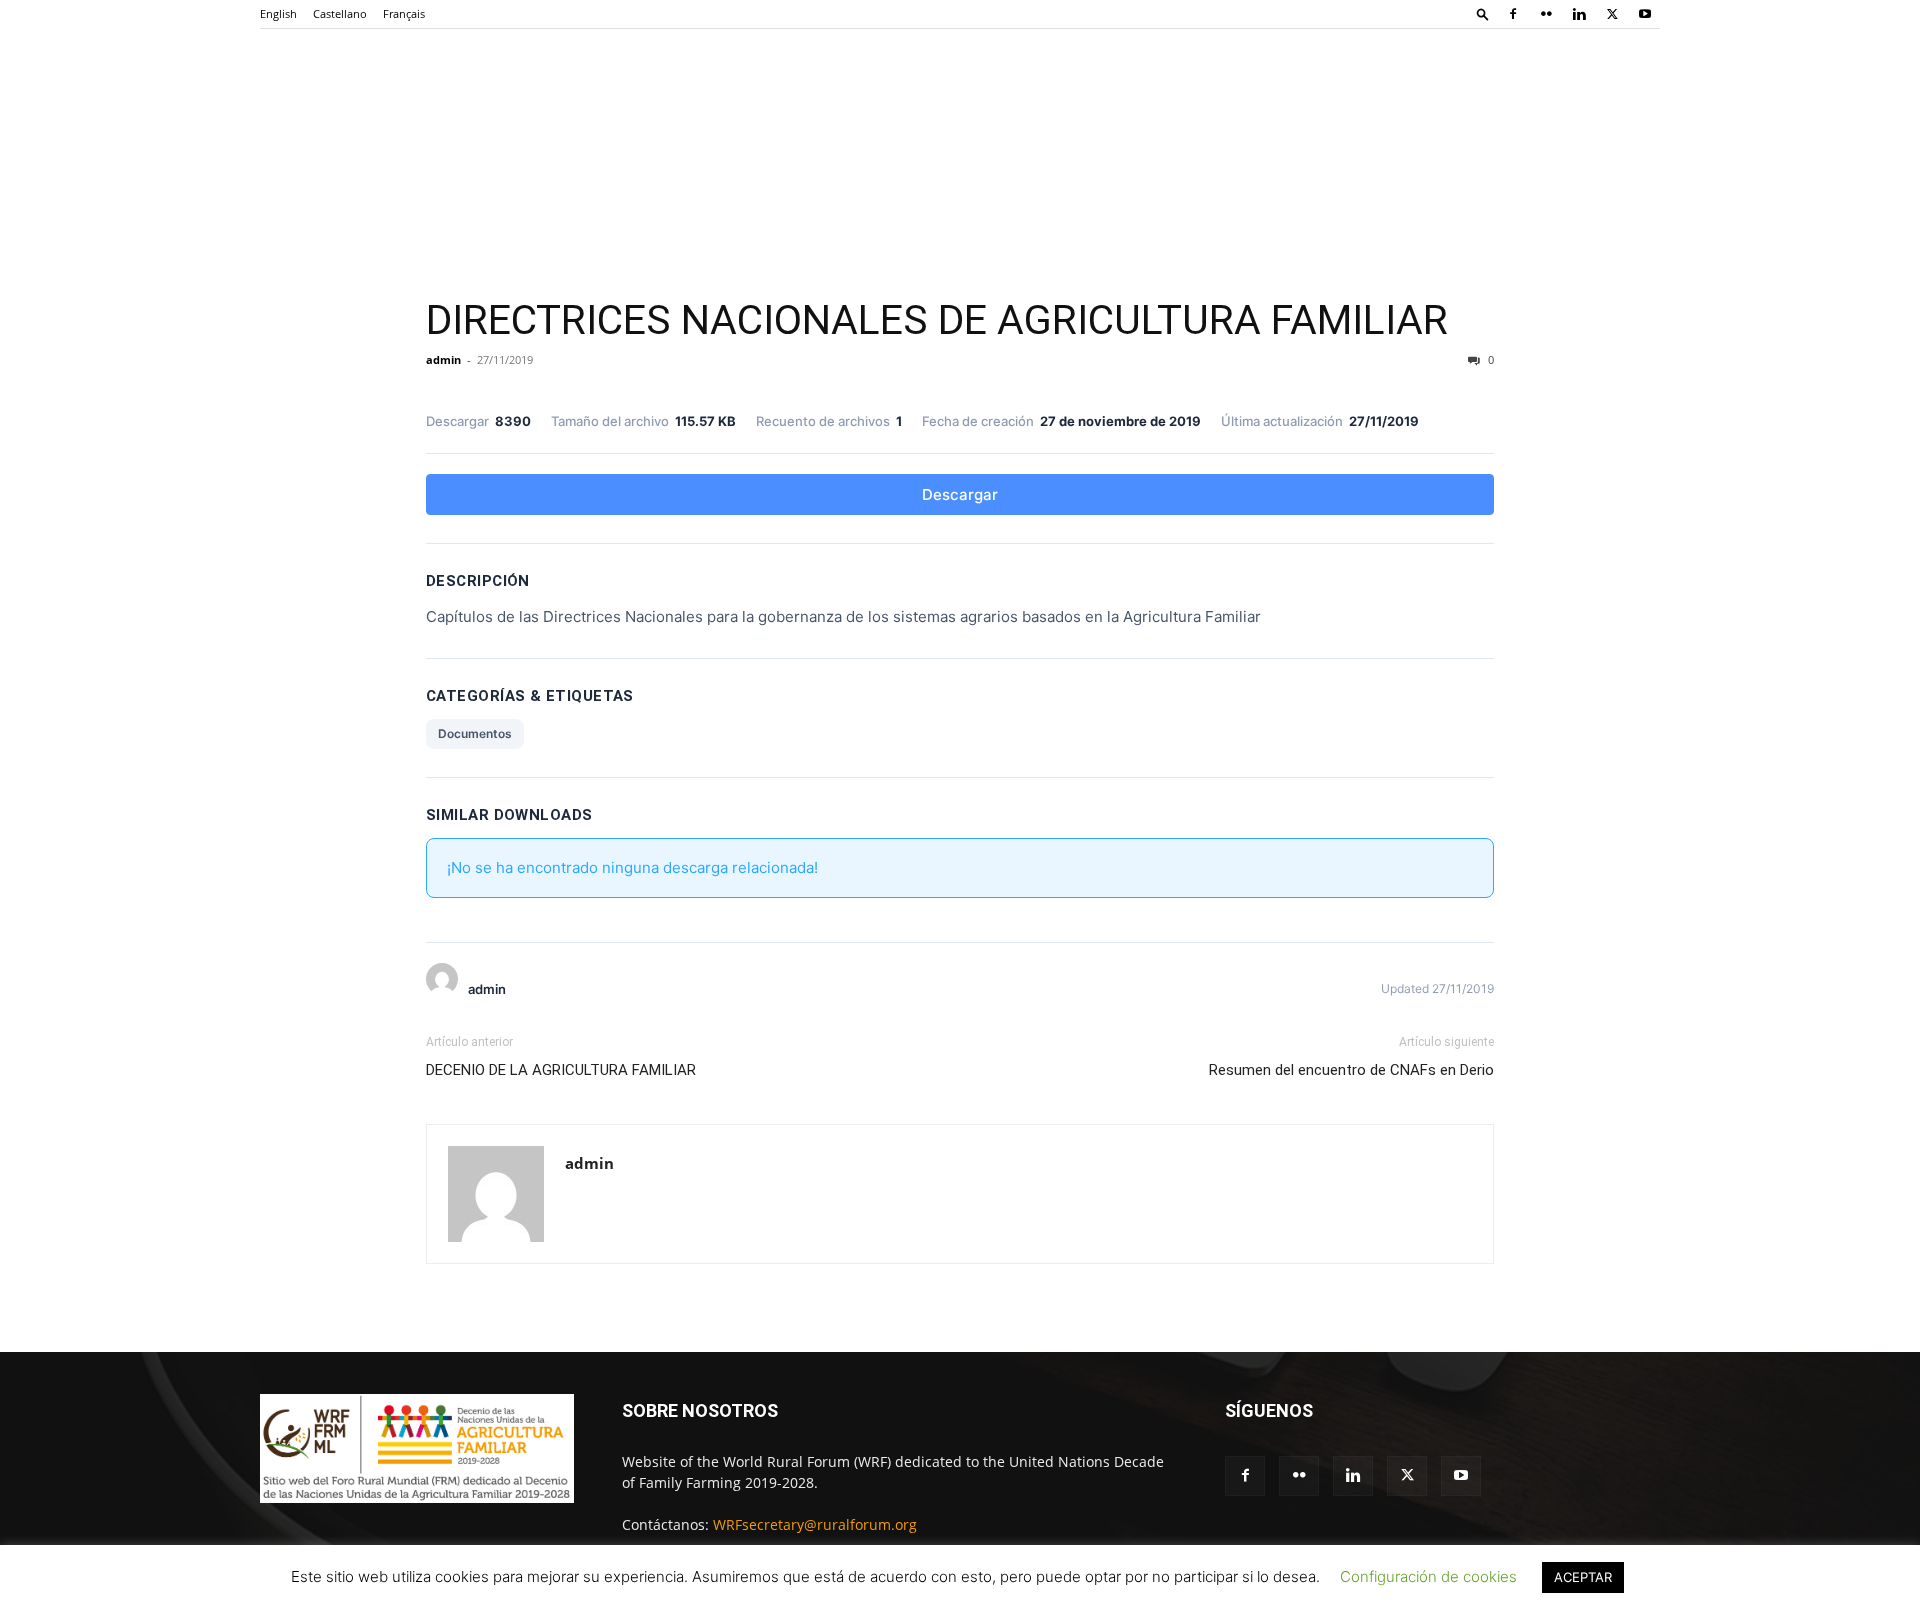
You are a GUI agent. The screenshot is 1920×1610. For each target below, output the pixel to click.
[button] (1483, 13)
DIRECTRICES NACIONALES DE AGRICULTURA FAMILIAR (937, 320)
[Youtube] (1645, 14)
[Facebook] (1513, 14)
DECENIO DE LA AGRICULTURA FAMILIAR (561, 1070)
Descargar (960, 494)
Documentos (475, 733)
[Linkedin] (1579, 14)
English (278, 13)
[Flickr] (1546, 14)
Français (404, 13)
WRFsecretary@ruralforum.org (815, 1524)
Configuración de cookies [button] (1428, 1576)
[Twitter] (1612, 14)
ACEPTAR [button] (1583, 1577)
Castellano (340, 13)
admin (443, 359)
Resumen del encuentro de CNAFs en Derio (1351, 1070)
